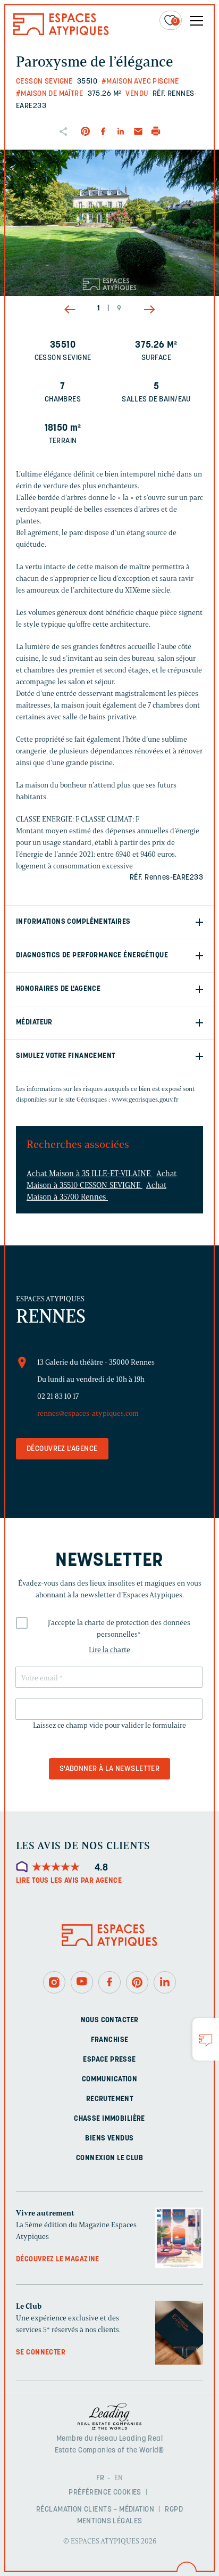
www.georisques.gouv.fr (145, 1099)
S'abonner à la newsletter (110, 1769)
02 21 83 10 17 (58, 1396)
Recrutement (110, 2099)
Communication (109, 2079)
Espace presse (109, 2060)
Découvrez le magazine (58, 2259)
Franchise (110, 2040)
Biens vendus (109, 2139)
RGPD (174, 2509)
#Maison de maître (49, 94)
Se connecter (41, 2353)
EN (119, 2478)
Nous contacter (110, 2020)
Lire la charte (109, 1650)
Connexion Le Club (109, 2158)
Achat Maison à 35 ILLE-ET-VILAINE (90, 1174)
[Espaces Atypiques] (61, 33)
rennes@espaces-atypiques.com (88, 1413)
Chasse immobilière (109, 2119)
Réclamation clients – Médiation (95, 2509)
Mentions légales (110, 2521)
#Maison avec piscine (140, 82)
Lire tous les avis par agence (69, 1881)
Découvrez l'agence (62, 1449)
